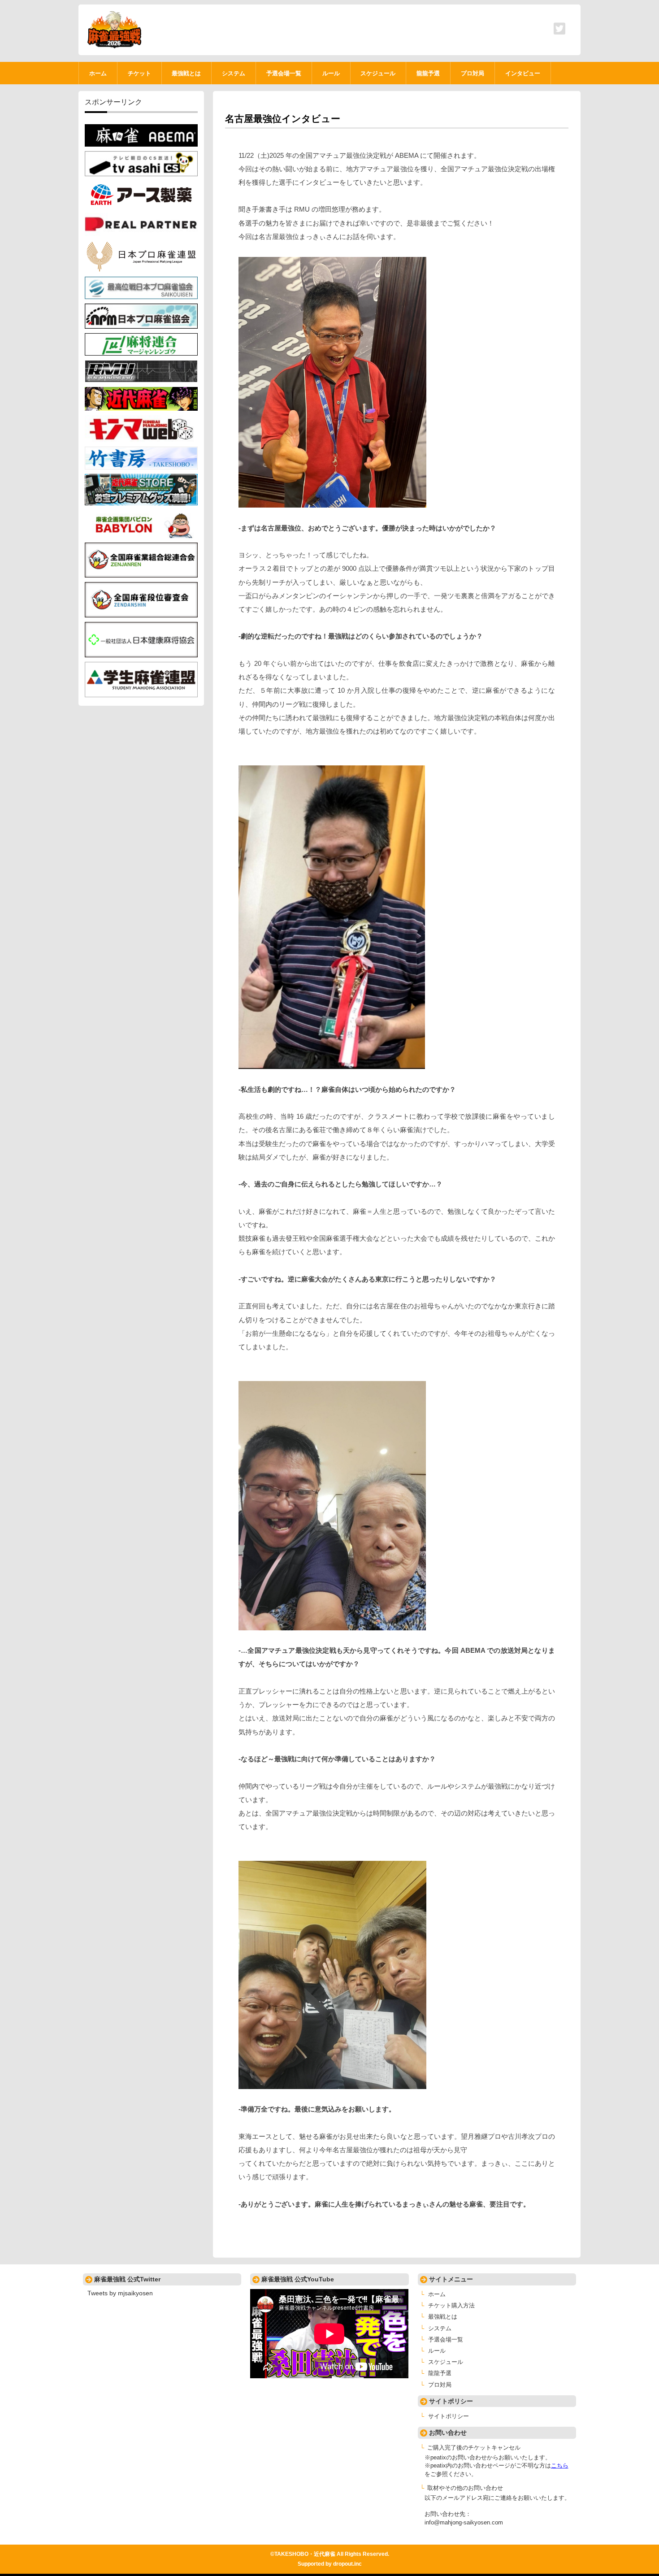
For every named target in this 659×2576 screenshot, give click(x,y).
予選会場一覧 (446, 2340)
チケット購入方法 (451, 2306)
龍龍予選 (440, 2373)
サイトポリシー (449, 2416)
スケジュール (446, 2362)
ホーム (437, 2294)
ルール (437, 2351)
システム (440, 2328)
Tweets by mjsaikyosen (120, 2293)
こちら (560, 2466)
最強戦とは (443, 2317)
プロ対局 (440, 2385)
